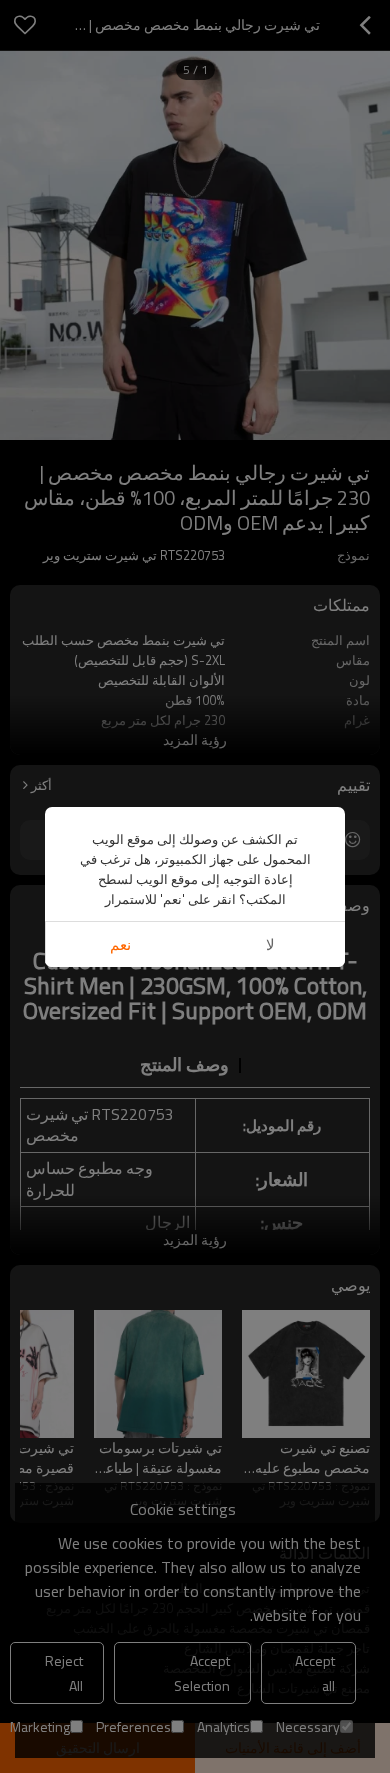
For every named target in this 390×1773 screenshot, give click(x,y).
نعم (120, 944)
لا (270, 944)
